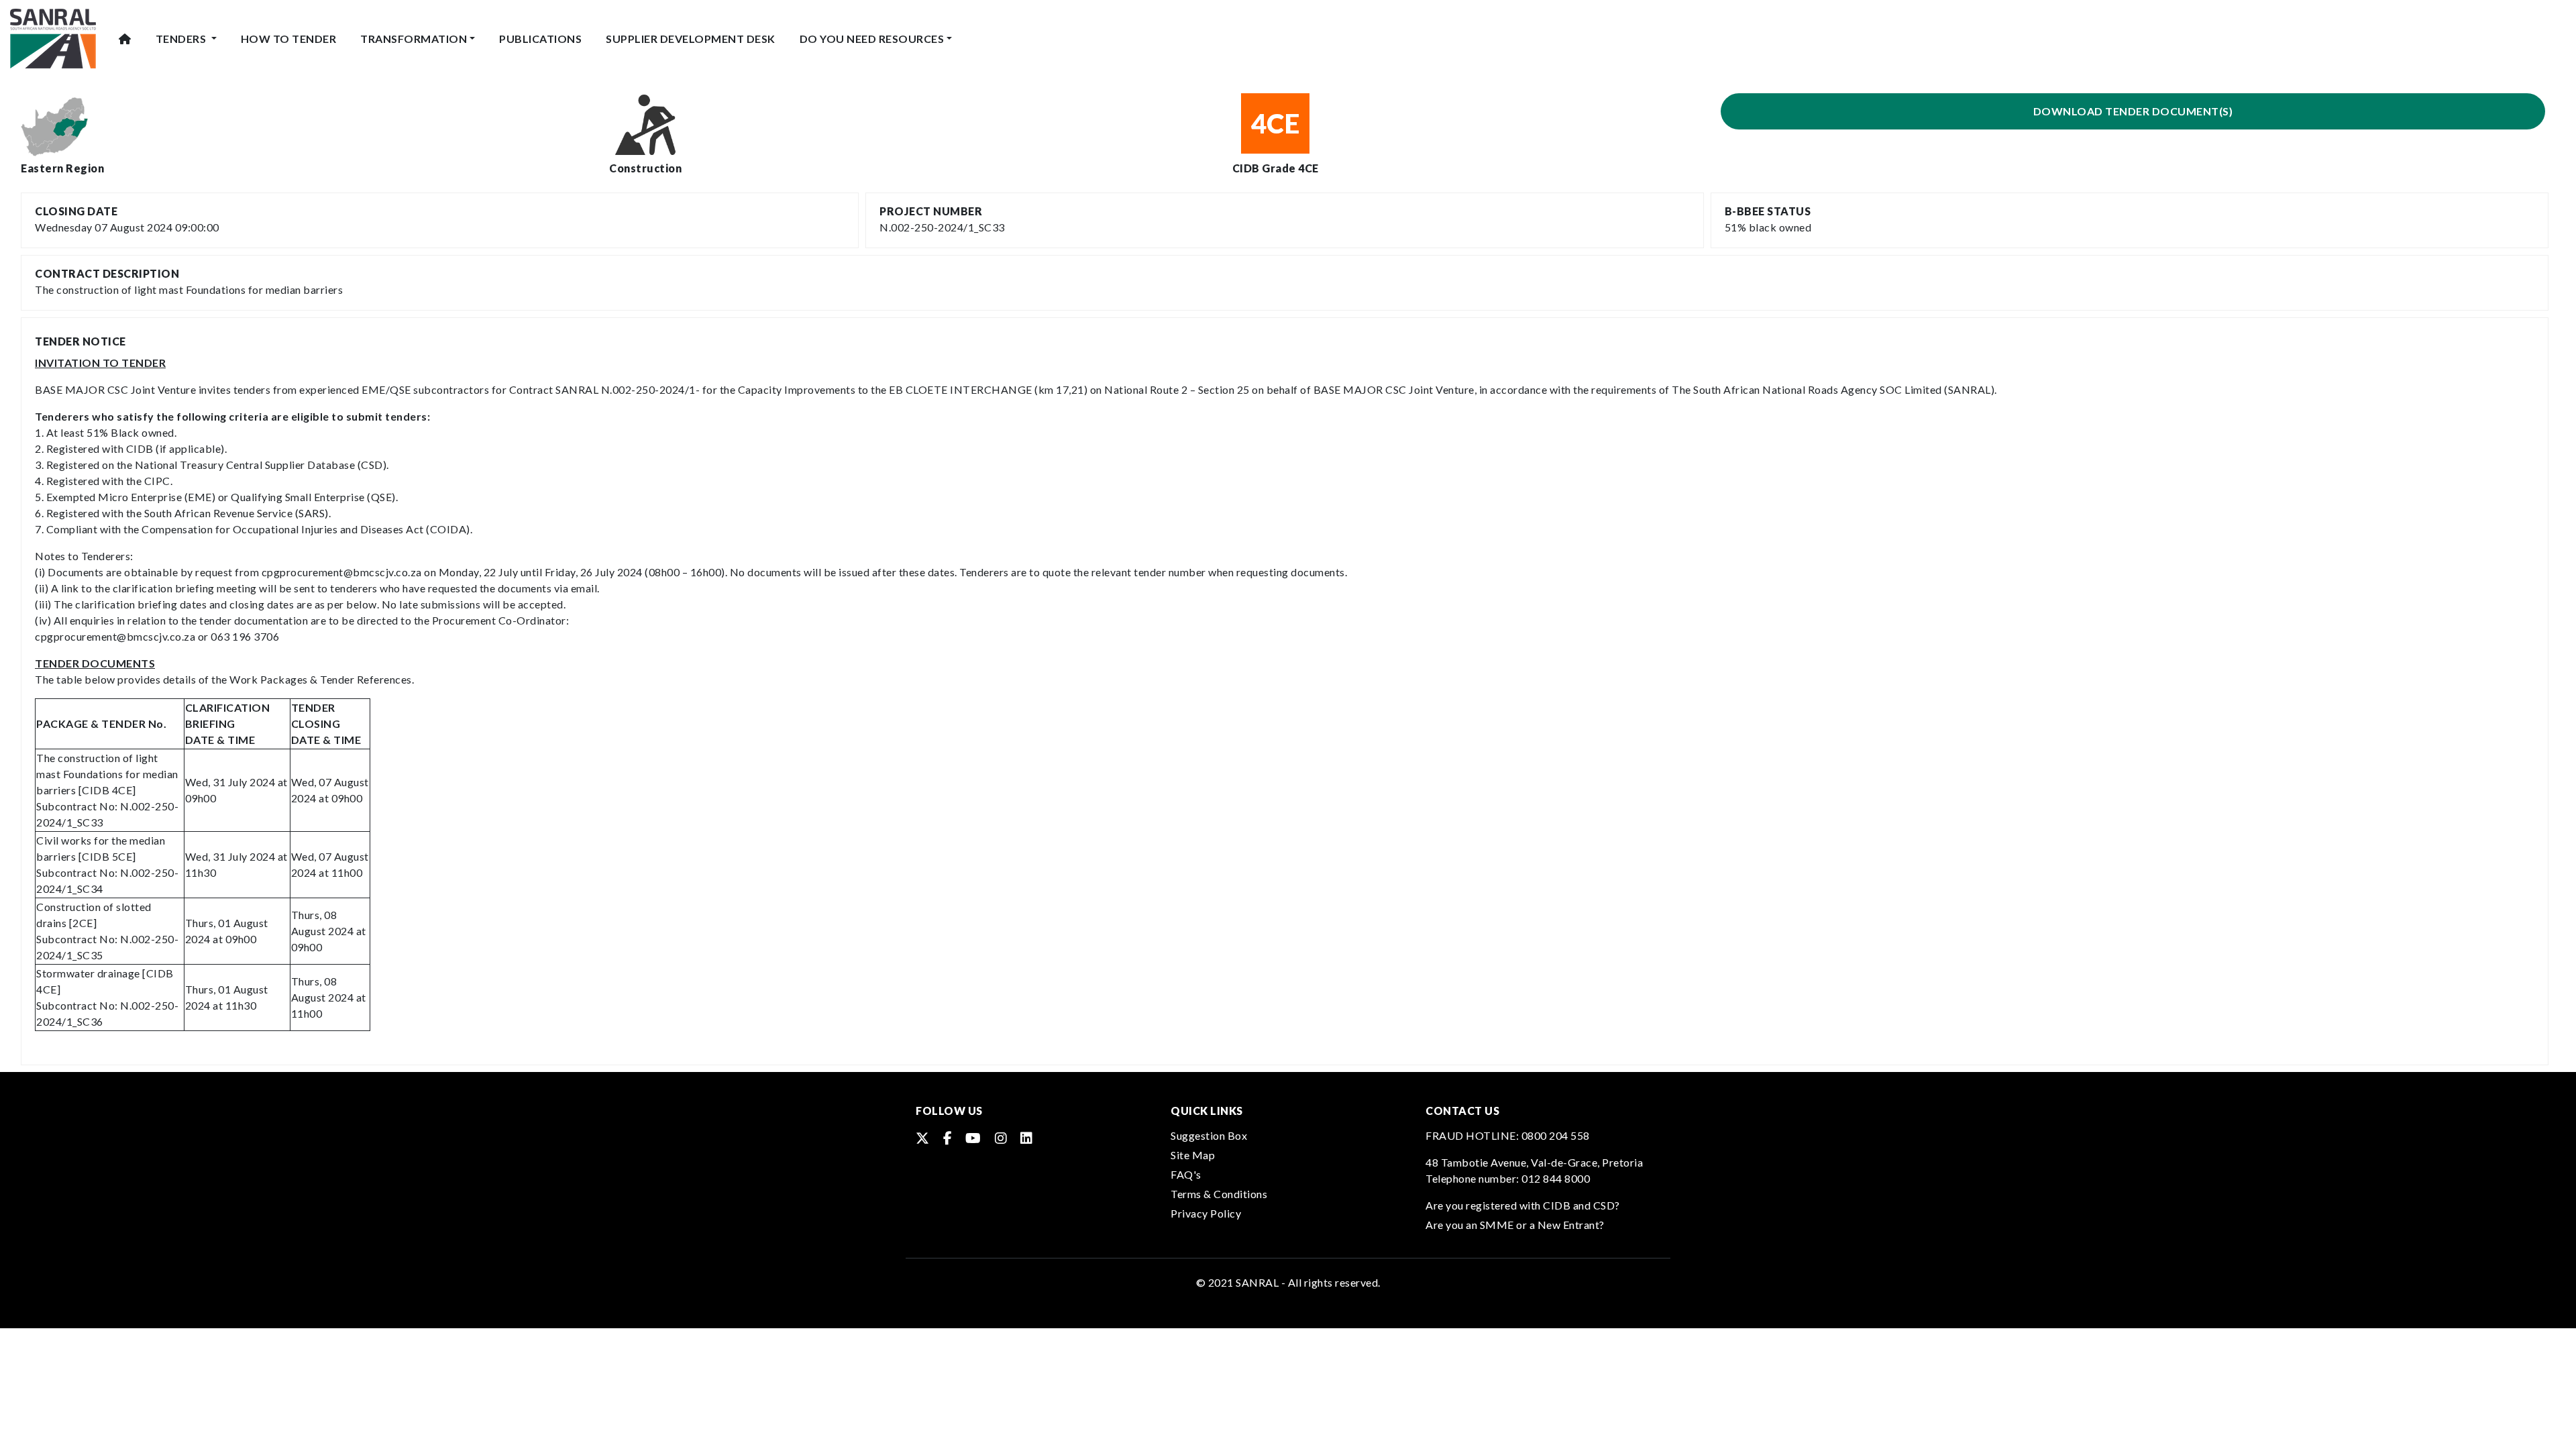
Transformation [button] (414, 39)
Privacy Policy (1206, 1213)
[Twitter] (923, 1138)
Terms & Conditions (1219, 1194)
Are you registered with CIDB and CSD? (1523, 1205)
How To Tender (289, 39)
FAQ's (1186, 1174)
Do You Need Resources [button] (872, 39)
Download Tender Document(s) (2133, 111)
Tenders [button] (182, 39)
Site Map (1193, 1155)
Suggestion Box (1209, 1135)
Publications (540, 39)
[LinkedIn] (1027, 1138)
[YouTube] (973, 1138)
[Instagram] (1001, 1138)
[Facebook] (948, 1138)
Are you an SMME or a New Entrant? (1515, 1225)
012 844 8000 (1556, 1178)
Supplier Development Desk (691, 39)
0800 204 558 (1556, 1135)
